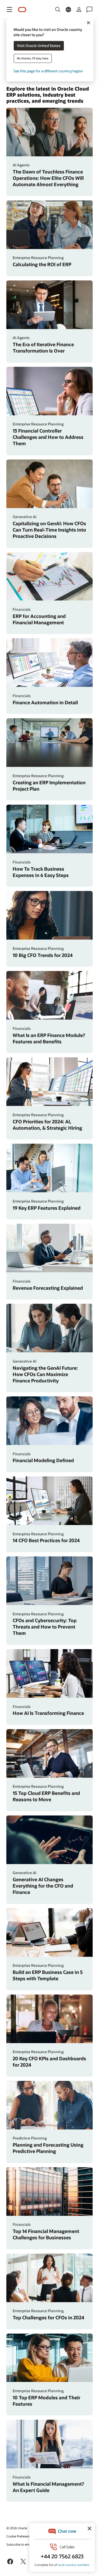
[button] (10, 10)
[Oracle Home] (22, 10)
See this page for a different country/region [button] (48, 71)
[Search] (58, 10)
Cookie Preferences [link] (20, 2536)
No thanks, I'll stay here (33, 58)
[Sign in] (79, 10)
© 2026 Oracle (17, 2528)
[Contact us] (89, 10)
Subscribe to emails (20, 2544)
